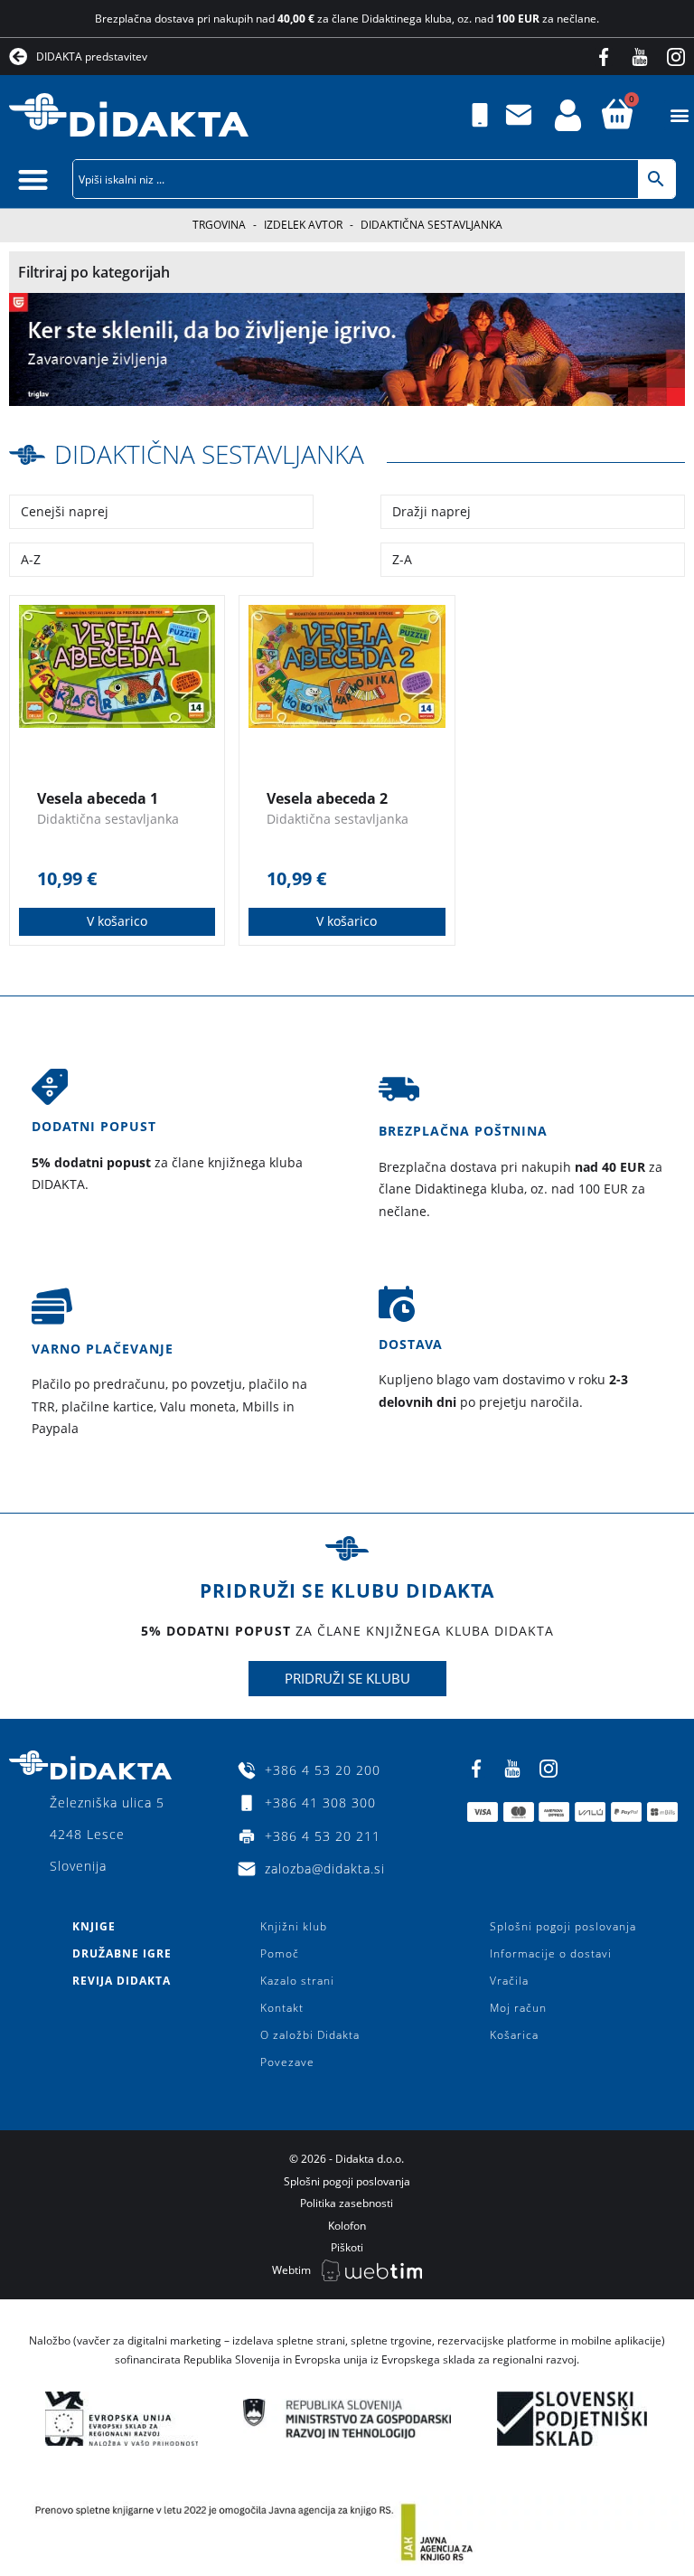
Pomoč (280, 1953)
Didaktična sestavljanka (209, 454)
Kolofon (347, 2226)
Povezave (287, 2062)
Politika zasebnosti (347, 2203)
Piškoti (347, 2247)
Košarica (514, 2035)
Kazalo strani (297, 1981)
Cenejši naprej (65, 511)
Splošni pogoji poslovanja (563, 1926)
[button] (679, 115)
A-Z (31, 559)
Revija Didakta (122, 1981)
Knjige (94, 1926)
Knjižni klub (294, 1926)
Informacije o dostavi (551, 1953)
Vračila (509, 1981)
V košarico (117, 921)
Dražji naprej (431, 511)
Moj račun (518, 2008)
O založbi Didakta (310, 2035)
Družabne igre (122, 1953)
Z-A (402, 559)
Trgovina (219, 225)
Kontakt (282, 2008)
